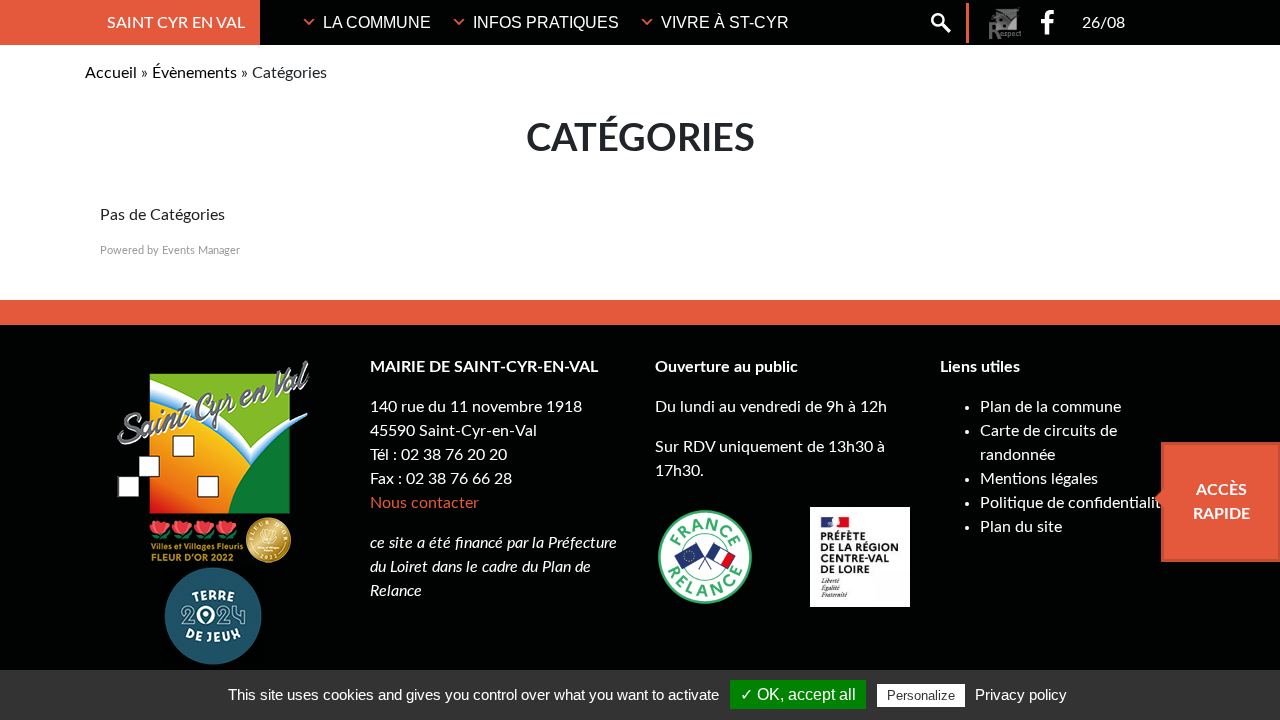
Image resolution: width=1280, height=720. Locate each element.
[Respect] (1005, 23)
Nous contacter (424, 503)
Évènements (194, 73)
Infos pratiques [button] (546, 22)
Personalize (921, 695)
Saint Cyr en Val (176, 23)
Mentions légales (1039, 479)
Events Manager (201, 250)
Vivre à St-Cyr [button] (725, 22)
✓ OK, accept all (798, 694)
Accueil (111, 73)
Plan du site (1021, 527)
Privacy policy (1021, 694)
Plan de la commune (1050, 407)
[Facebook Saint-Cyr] (1047, 22)
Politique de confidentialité (1074, 503)
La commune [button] (377, 22)
